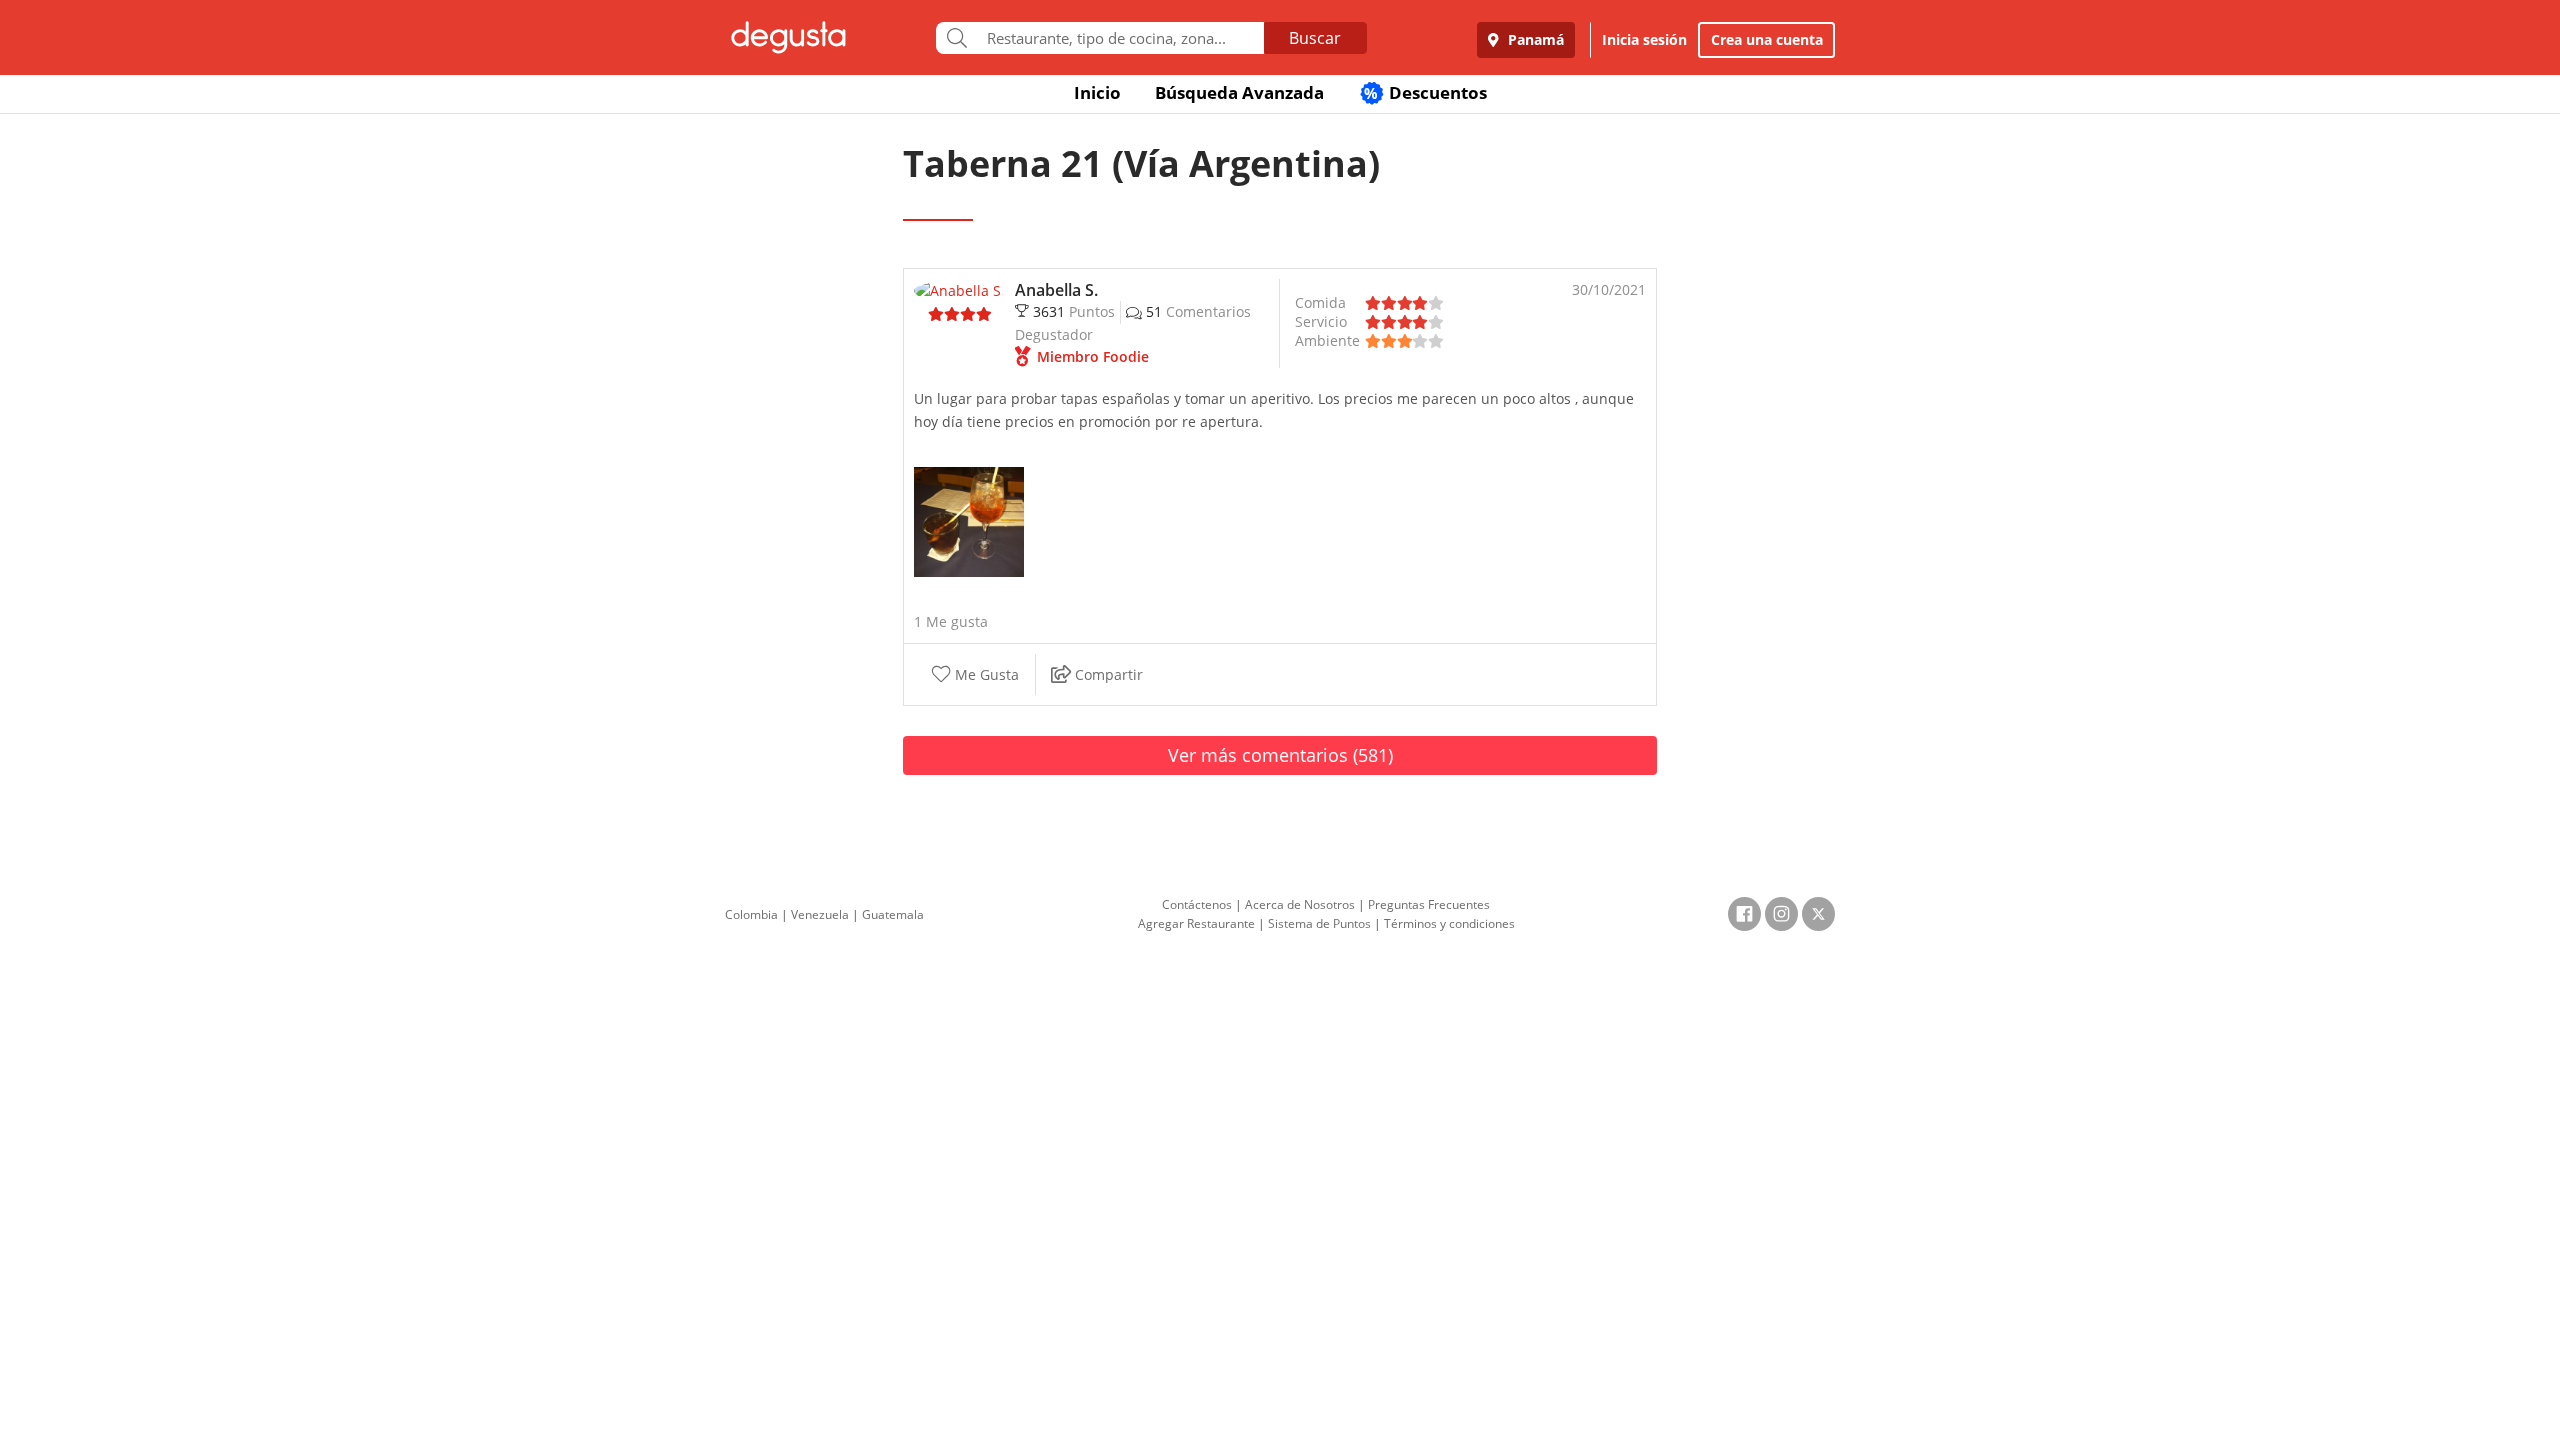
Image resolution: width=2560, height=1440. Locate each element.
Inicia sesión (1644, 39)
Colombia (751, 914)
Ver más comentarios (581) (1280, 755)
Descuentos (1425, 92)
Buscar (1315, 38)
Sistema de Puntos (1319, 923)
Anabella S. (1056, 290)
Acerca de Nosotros (1300, 904)
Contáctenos (1197, 904)
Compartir (1107, 675)
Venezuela (820, 914)
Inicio (1097, 92)
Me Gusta (985, 675)
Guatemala (893, 914)
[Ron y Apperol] (969, 520)
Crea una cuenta (1767, 39)
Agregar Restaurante (1196, 923)
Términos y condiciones (1449, 923)
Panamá (1534, 39)
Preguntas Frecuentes (1429, 904)
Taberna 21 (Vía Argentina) (1141, 163)
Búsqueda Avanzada (1239, 92)
